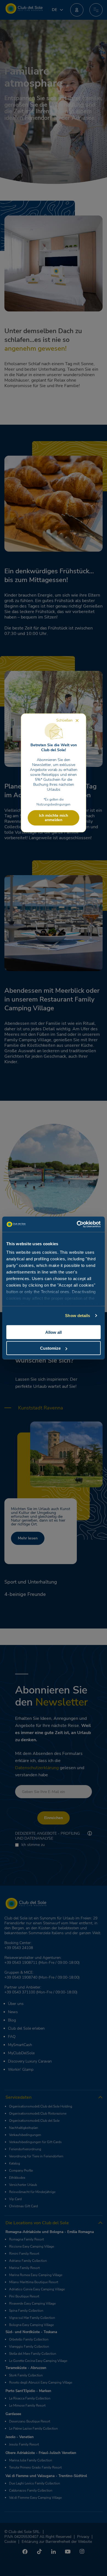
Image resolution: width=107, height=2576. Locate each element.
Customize (50, 1348)
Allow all (54, 1332)
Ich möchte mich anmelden (54, 818)
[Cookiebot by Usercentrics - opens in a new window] (77, 1224)
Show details (78, 1316)
